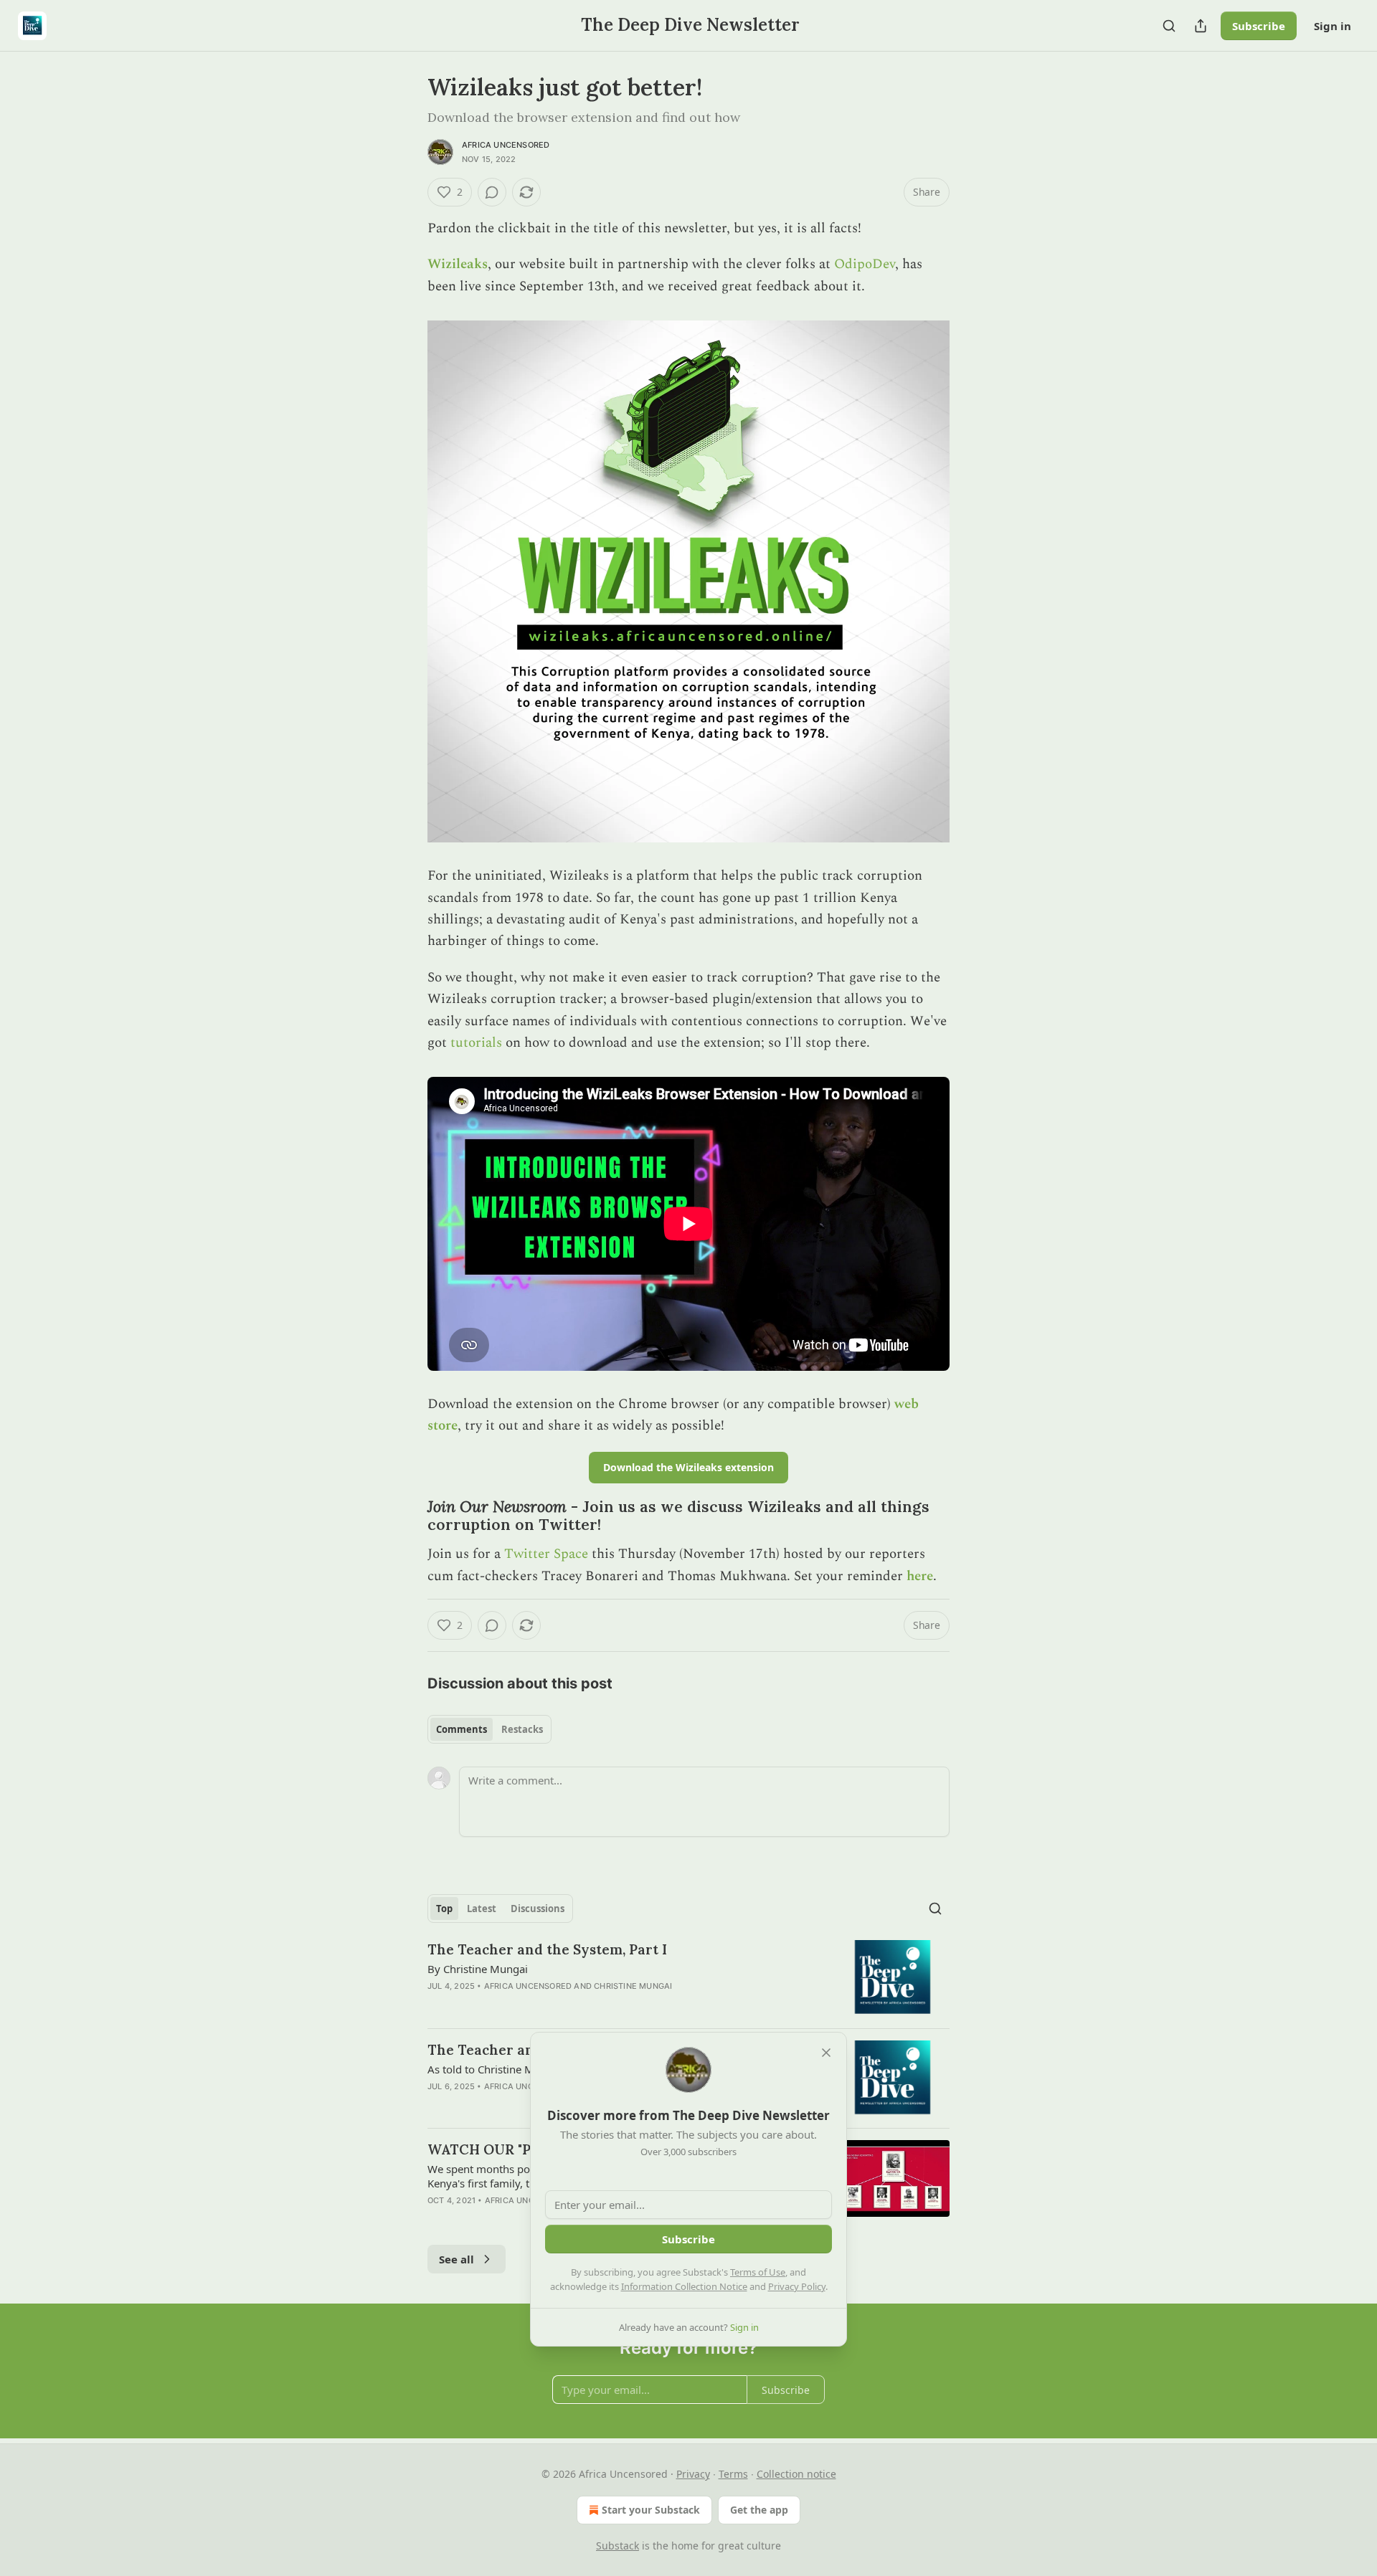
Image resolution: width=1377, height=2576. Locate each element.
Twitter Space (546, 1554)
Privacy (693, 2474)
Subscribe (1259, 26)
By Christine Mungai (478, 1969)
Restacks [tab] (522, 1729)
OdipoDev (865, 264)
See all (456, 2259)
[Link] (407, 1516)
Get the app (759, 2510)
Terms (733, 2474)
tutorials (476, 1043)
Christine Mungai (633, 1986)
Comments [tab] (462, 1729)
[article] (688, 1978)
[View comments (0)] (492, 192)
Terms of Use (758, 2272)
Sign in (1333, 26)
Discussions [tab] (538, 1909)
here (920, 1576)
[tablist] (489, 1729)
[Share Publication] (1201, 26)
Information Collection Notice (684, 2286)
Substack (617, 2546)
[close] (826, 2053)
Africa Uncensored (506, 145)
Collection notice (796, 2474)
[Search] (1169, 26)
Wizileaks (458, 264)
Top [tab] (444, 1909)
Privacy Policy (797, 2286)
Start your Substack (651, 2510)
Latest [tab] (482, 1909)
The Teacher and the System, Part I (547, 1949)
